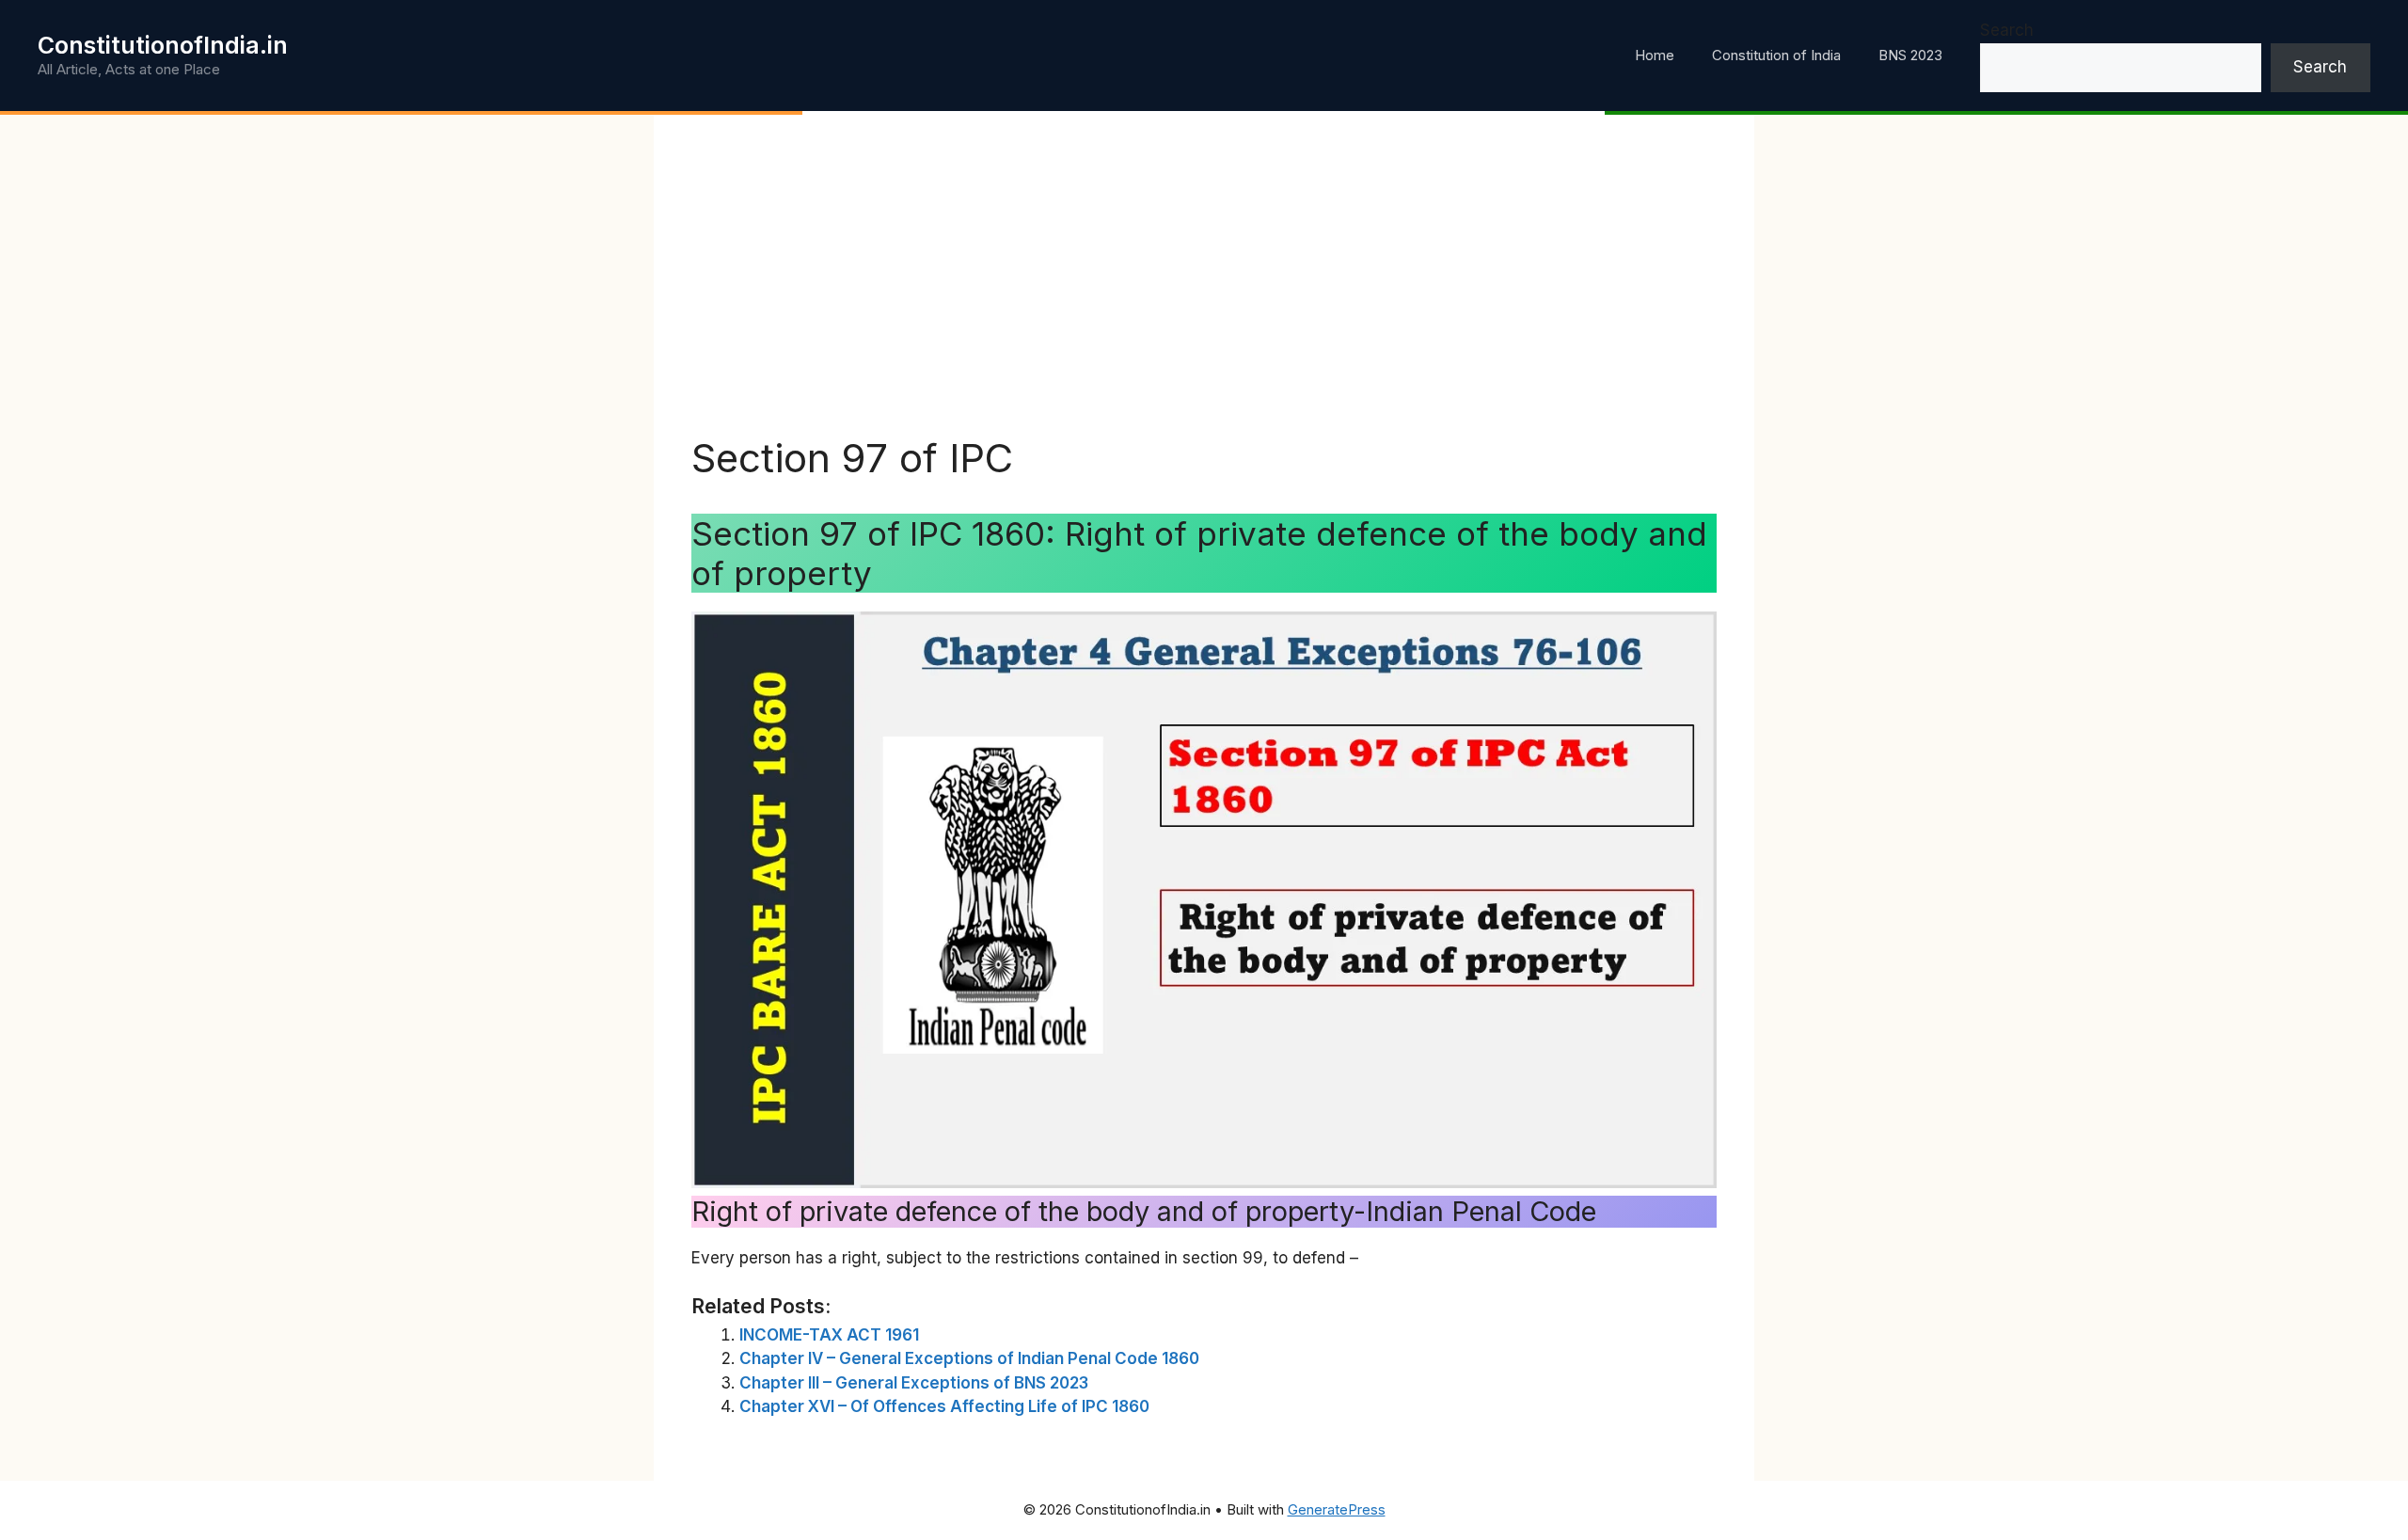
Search (2007, 30)
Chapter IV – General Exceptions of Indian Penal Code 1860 (969, 1358)
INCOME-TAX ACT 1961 (829, 1335)
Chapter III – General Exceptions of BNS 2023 (914, 1383)
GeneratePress (1337, 1509)
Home (1655, 55)
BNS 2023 (1910, 55)
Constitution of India (1776, 55)
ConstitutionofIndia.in (163, 45)
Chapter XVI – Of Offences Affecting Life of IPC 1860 (944, 1406)
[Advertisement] (1204, 294)
